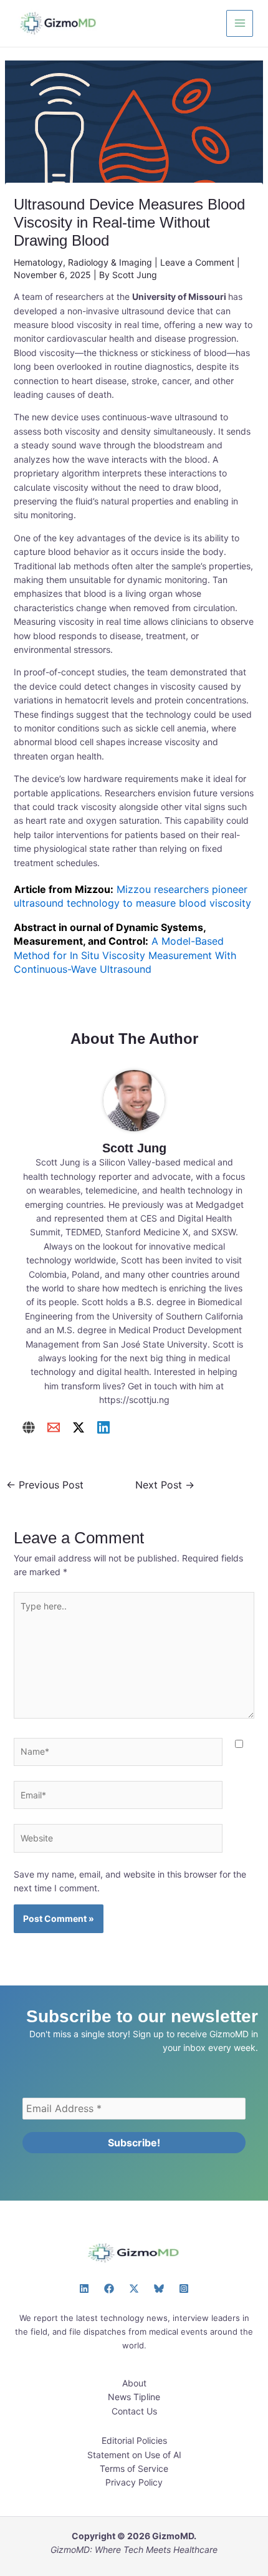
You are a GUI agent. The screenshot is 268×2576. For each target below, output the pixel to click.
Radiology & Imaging (110, 262)
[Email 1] (54, 1427)
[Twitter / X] (79, 1427)
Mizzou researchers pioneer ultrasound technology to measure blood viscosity (132, 896)
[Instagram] (184, 2289)
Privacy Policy (134, 2482)
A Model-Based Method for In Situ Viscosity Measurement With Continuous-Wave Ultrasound (125, 955)
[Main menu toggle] (240, 23)
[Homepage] (29, 1427)
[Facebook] (109, 2289)
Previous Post (45, 1485)
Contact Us (134, 2411)
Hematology (38, 262)
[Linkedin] (103, 1427)
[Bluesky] (159, 2289)
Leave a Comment (197, 262)
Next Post (165, 1485)
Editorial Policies (134, 2440)
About (134, 2383)
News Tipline (134, 2397)
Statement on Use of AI (134, 2455)
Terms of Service (134, 2468)
